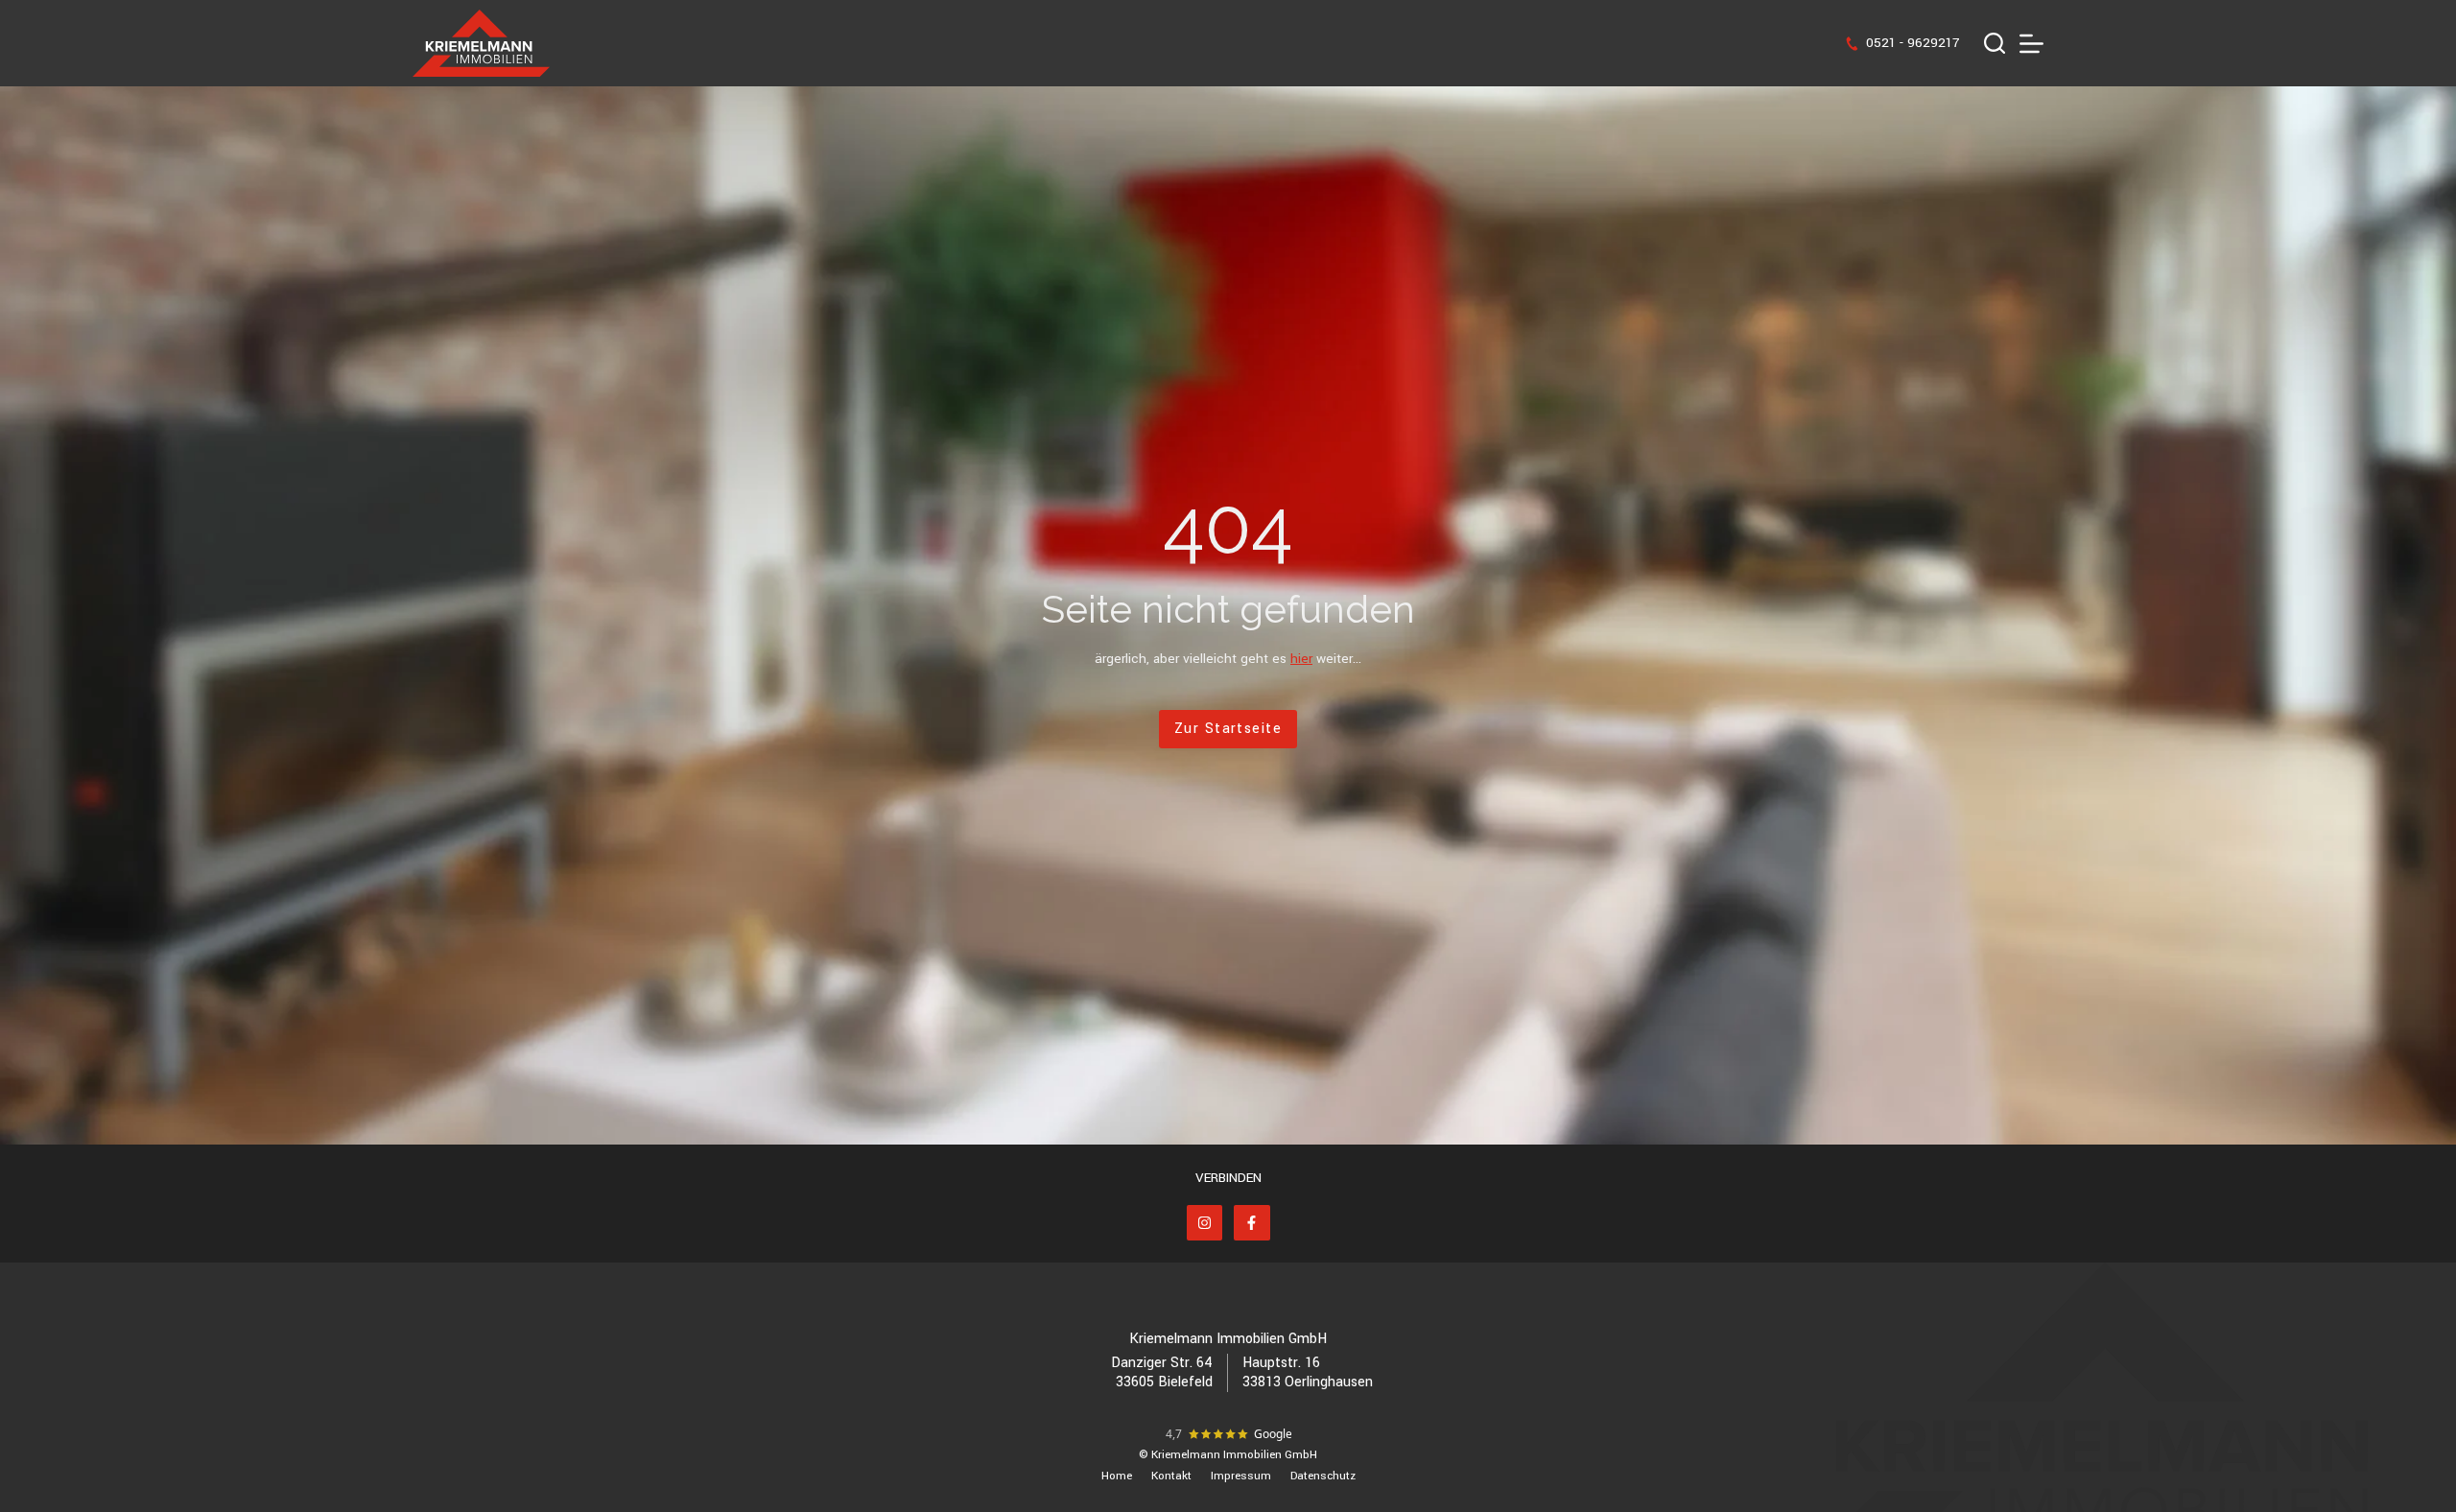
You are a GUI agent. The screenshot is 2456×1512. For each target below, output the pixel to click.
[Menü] (2031, 44)
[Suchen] (1995, 43)
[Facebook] (1252, 1223)
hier (1301, 659)
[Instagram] (1205, 1223)
